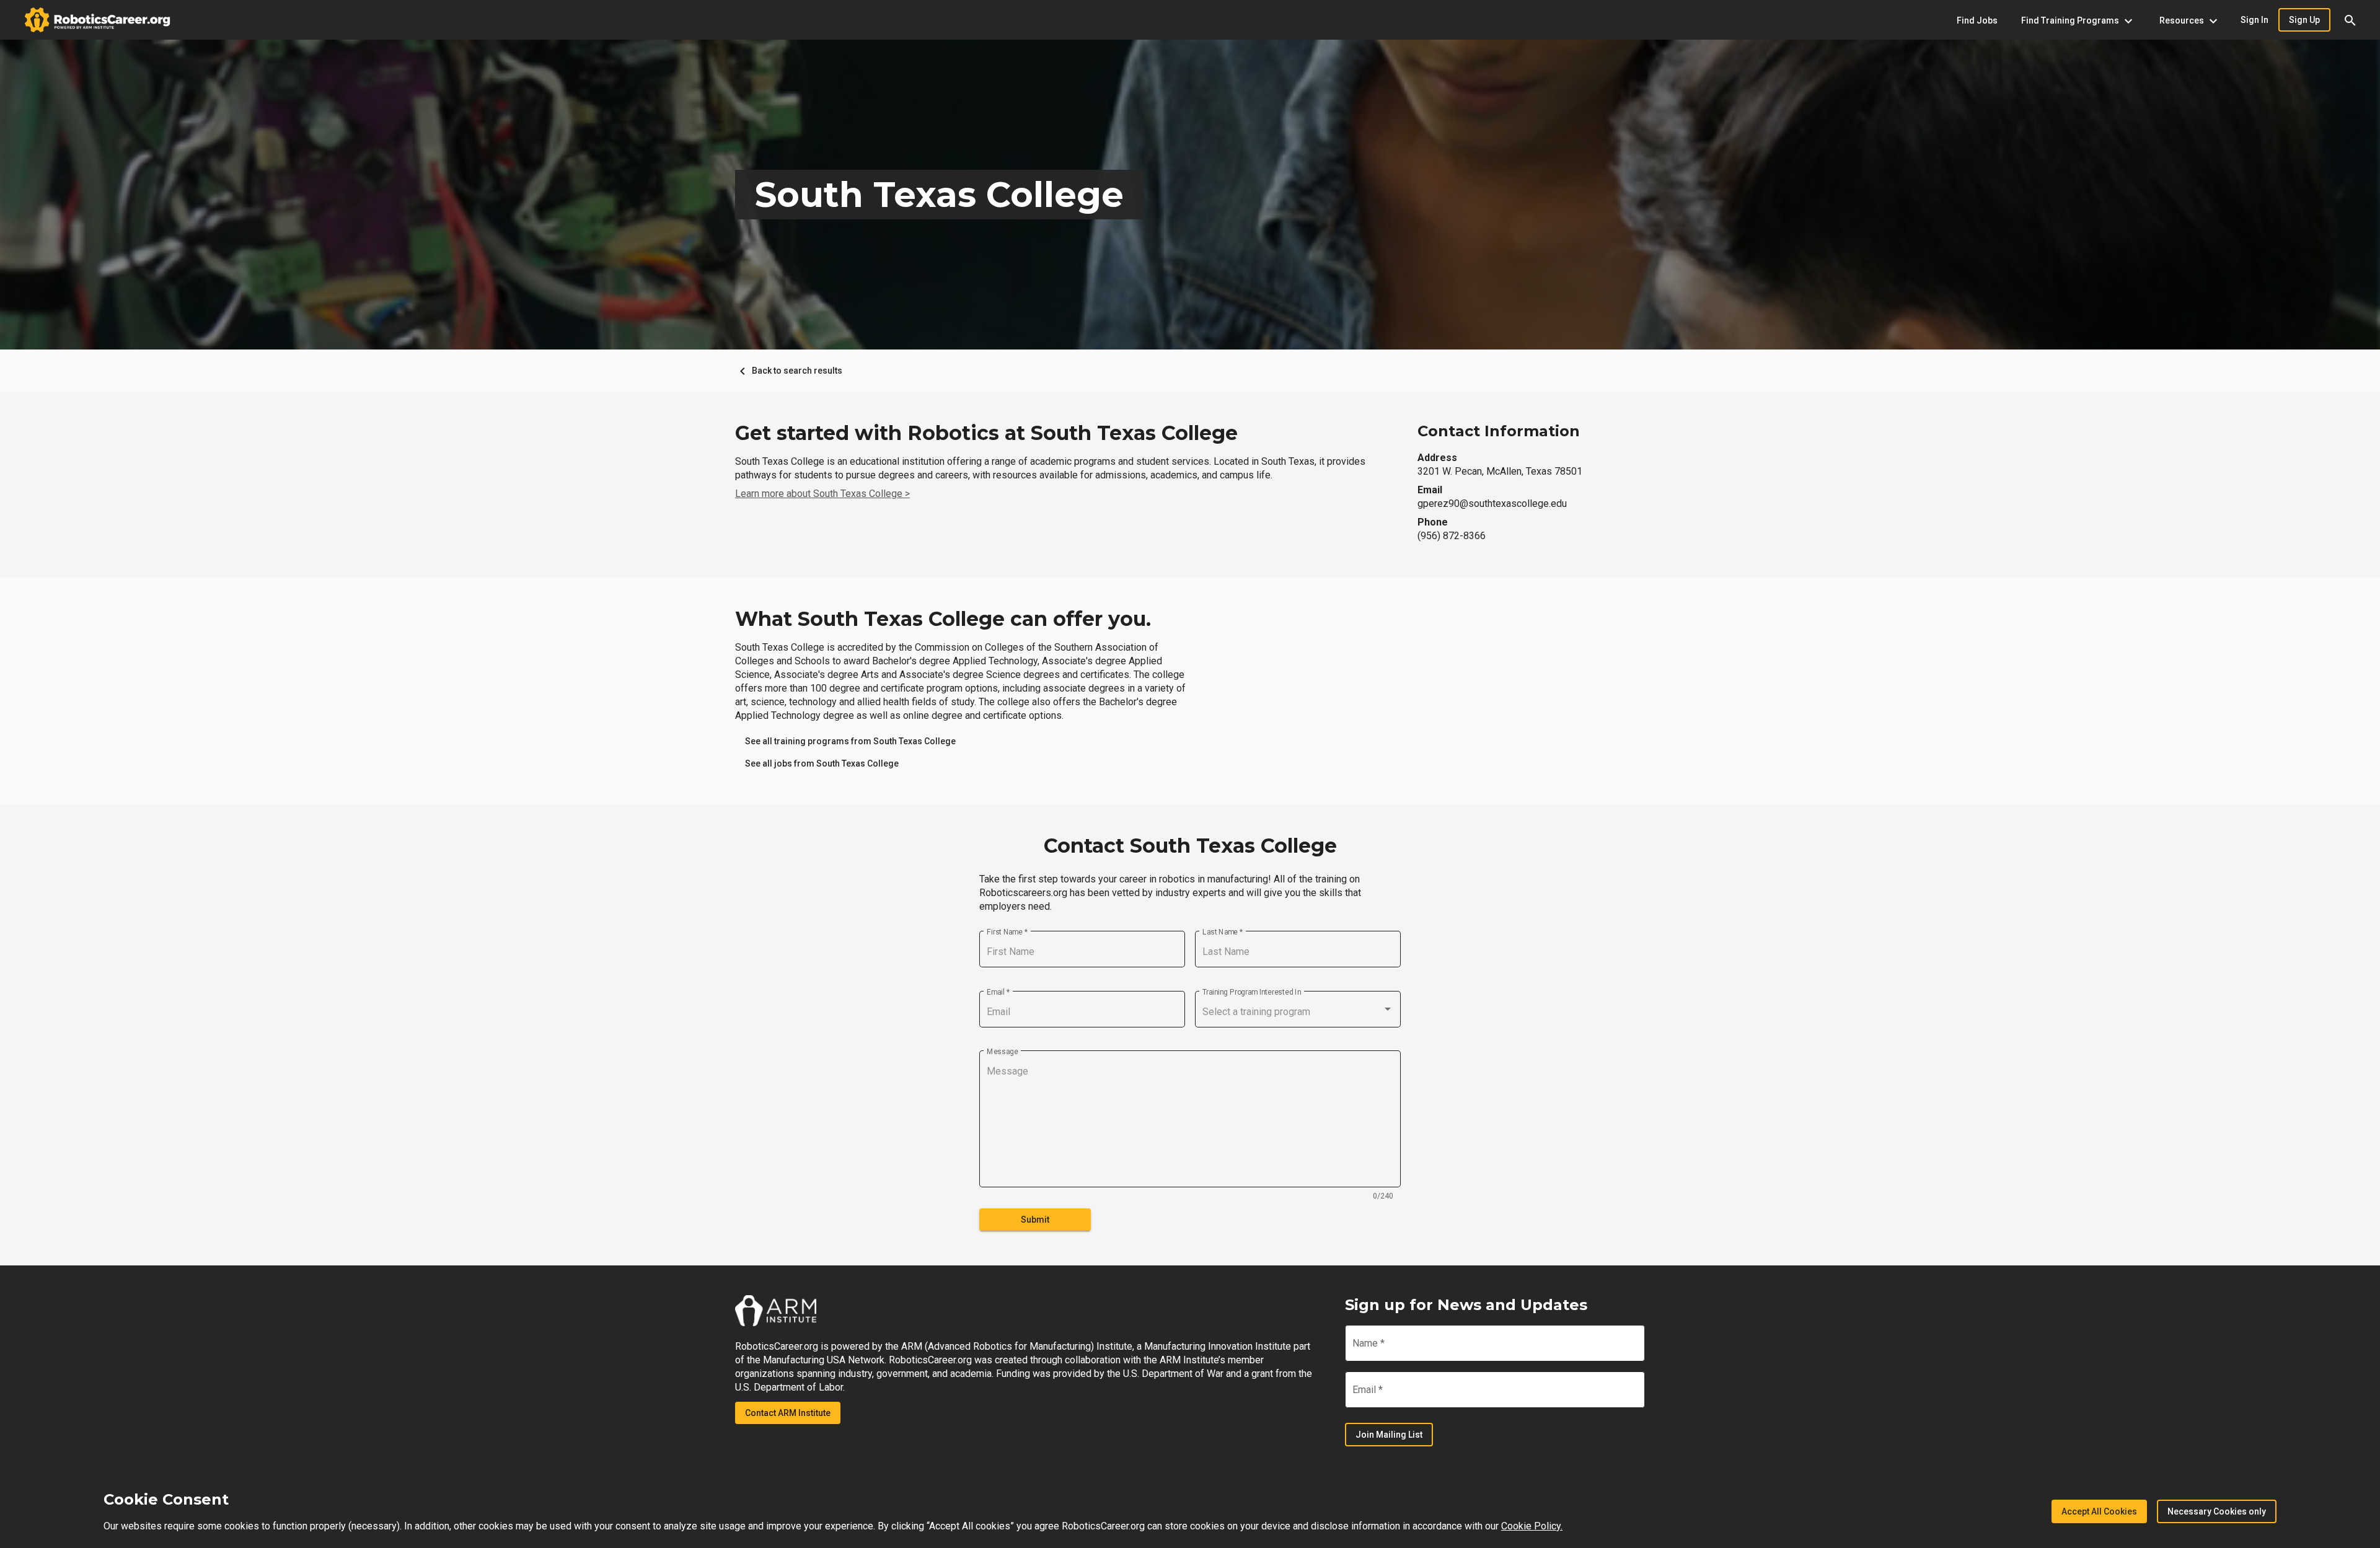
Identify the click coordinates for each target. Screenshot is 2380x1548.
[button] (2350, 20)
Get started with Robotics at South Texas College (986, 433)
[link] (850, 741)
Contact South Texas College (1190, 846)
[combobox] (1298, 1012)
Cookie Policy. (1532, 1526)
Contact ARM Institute (788, 1413)
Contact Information (1499, 431)
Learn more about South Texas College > (822, 494)
